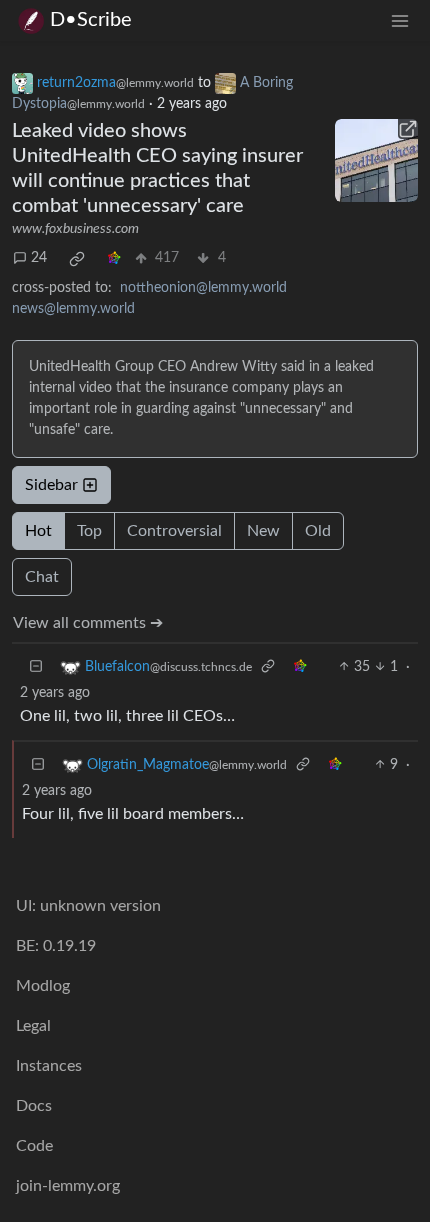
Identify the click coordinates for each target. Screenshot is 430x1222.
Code (34, 1146)
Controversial (174, 531)
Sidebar (51, 485)
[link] (77, 259)
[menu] (400, 20)
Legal (33, 1026)
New (263, 531)
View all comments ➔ (88, 623)
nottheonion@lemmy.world (203, 288)
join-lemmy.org (68, 1186)
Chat (42, 577)
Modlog (43, 986)
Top (89, 531)
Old (318, 531)
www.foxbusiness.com (75, 229)
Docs (34, 1106)
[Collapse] (36, 667)
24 (39, 258)
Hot (38, 531)
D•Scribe (91, 20)
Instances (49, 1066)
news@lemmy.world (73, 309)
